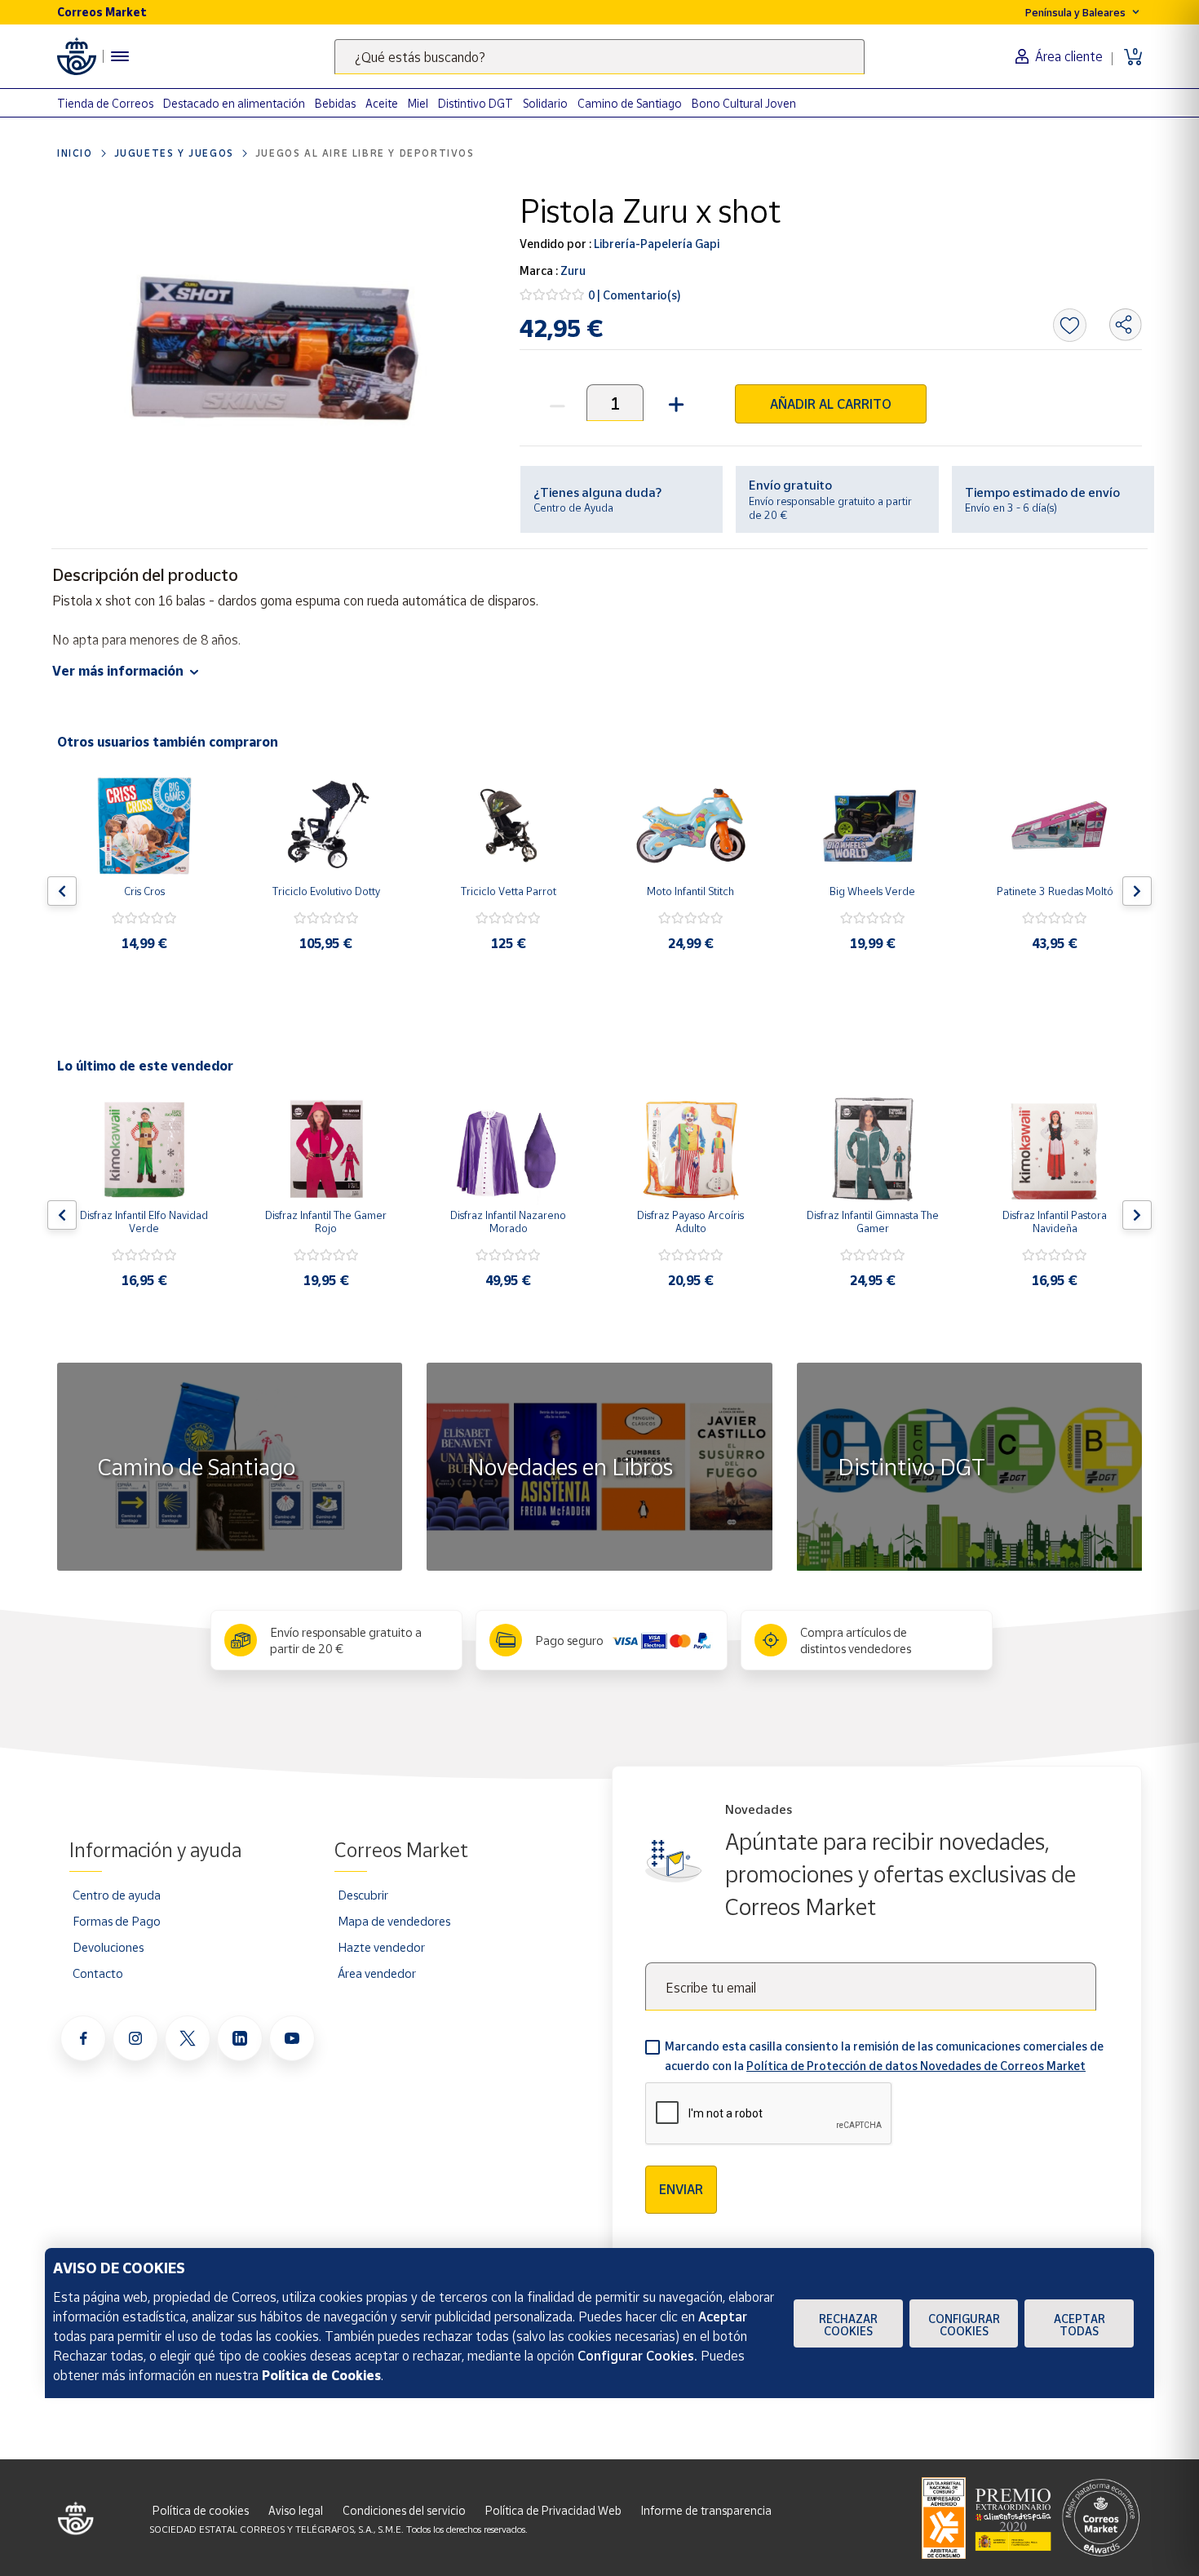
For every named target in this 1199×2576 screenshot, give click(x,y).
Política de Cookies (321, 2375)
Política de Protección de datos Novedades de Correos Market (916, 2066)
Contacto (98, 1973)
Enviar (681, 2189)
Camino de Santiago (630, 103)
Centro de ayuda (117, 1895)
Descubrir (363, 1895)
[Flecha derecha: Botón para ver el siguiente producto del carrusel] (1137, 891)
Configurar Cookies (964, 2325)
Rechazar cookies (848, 2325)
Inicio (75, 153)
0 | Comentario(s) (635, 295)
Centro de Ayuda (573, 508)
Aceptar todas (1080, 2325)
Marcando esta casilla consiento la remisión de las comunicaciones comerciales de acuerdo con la (884, 2056)
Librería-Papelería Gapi (655, 244)
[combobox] (599, 57)
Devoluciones (108, 1947)
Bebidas (335, 103)
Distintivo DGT (476, 103)
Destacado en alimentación (234, 103)
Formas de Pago (117, 1921)
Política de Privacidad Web (553, 2510)
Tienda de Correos (105, 103)
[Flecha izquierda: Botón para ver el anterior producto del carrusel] (62, 891)
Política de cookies (201, 2510)
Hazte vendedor (381, 1947)
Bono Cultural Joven (744, 103)
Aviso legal (296, 2510)
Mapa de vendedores (394, 1921)
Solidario (545, 103)
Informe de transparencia (706, 2510)
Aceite (382, 103)
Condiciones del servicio (404, 2510)
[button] (674, 403)
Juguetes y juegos (174, 153)
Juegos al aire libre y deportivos (365, 153)
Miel (418, 103)
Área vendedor (377, 1973)
